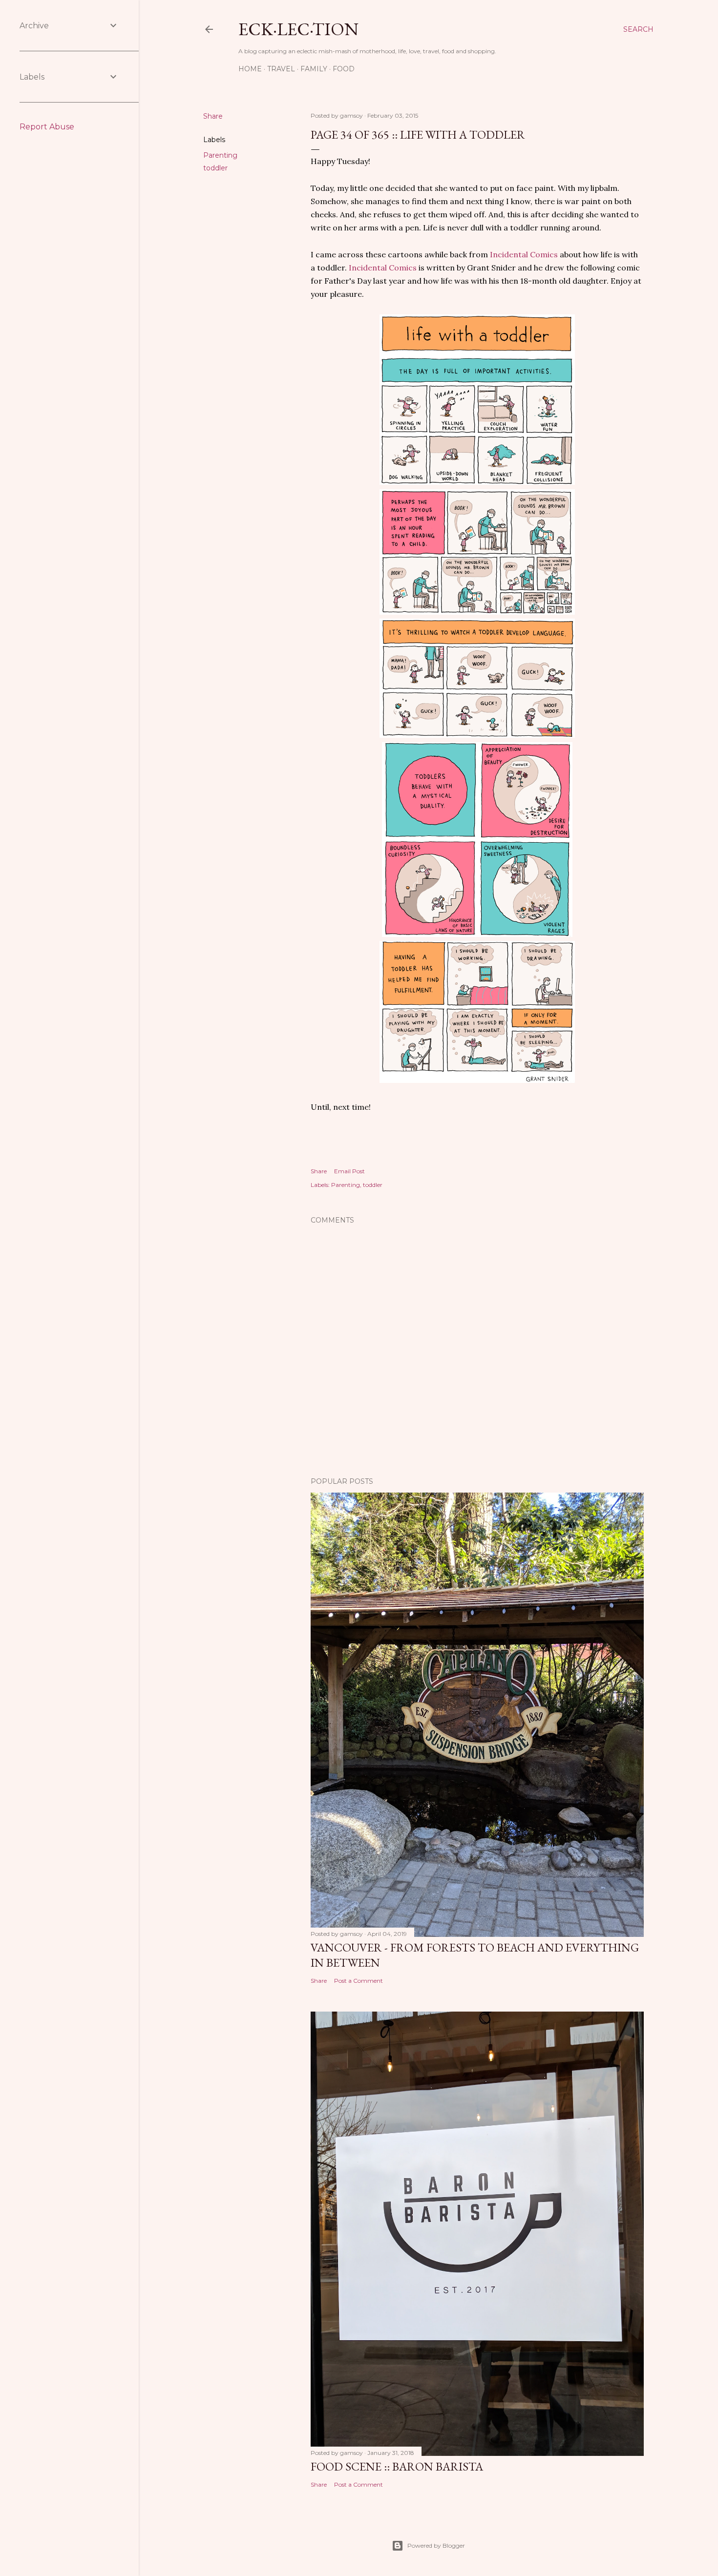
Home (250, 69)
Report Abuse (47, 127)
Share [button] (213, 116)
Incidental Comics (524, 254)
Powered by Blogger (436, 2545)
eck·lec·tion (298, 29)
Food (344, 69)
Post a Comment (359, 1981)
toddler (215, 168)
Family (314, 69)
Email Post (349, 1171)
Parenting (220, 155)
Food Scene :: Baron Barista (397, 2466)
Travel (281, 69)
